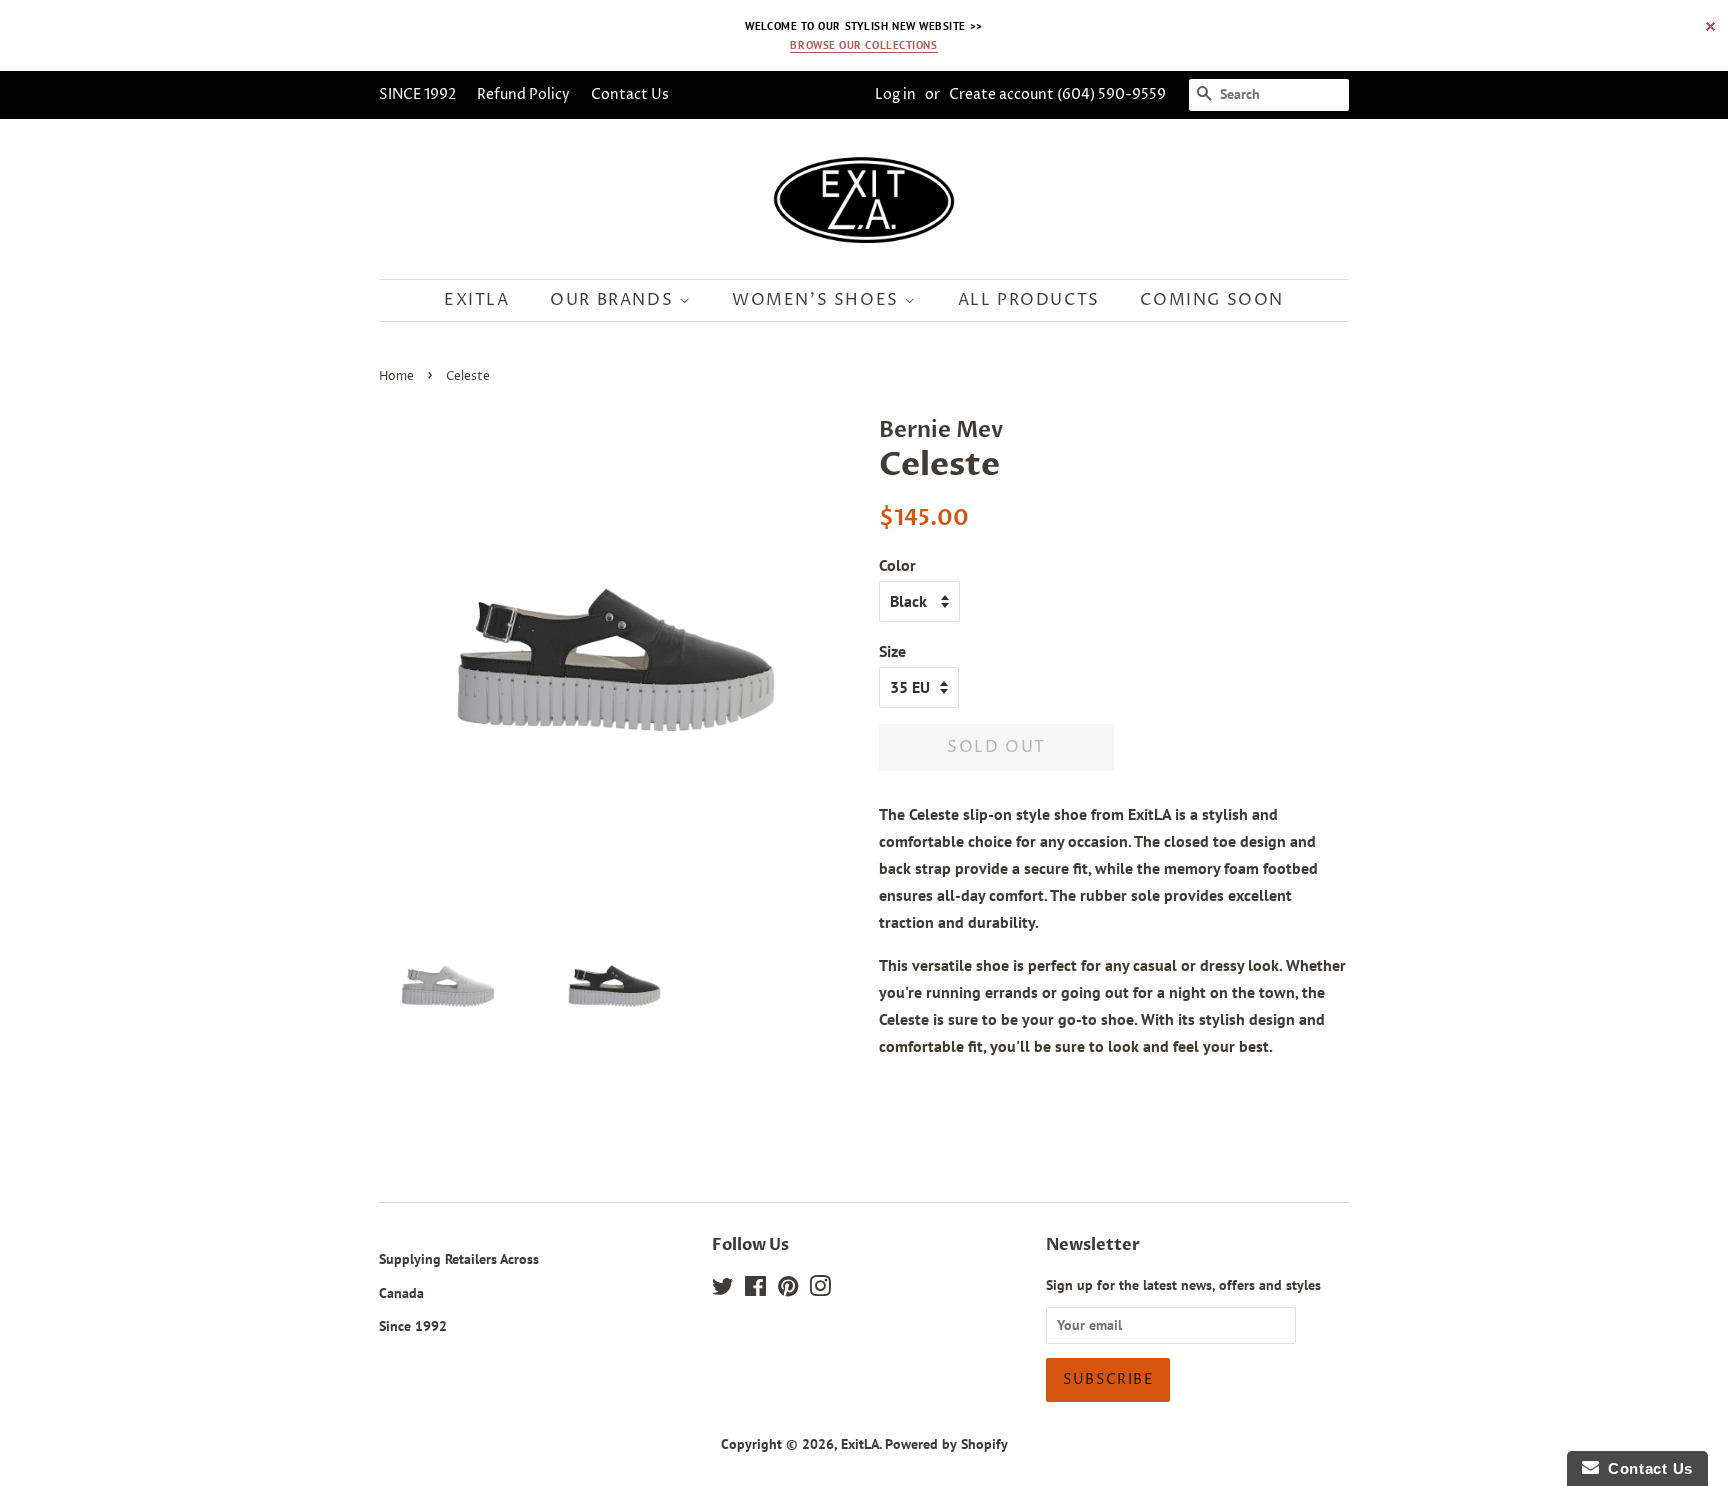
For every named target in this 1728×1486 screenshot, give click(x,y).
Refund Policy (534, 94)
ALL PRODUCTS (1029, 300)
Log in (895, 94)
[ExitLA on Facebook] (755, 1290)
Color (897, 565)
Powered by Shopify (946, 1444)
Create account (1001, 94)
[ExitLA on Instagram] (820, 1290)
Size (892, 651)
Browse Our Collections (863, 45)
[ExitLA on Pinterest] (788, 1290)
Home (396, 376)
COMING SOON (1212, 300)
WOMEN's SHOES (818, 300)
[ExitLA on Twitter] (723, 1290)
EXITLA (477, 300)
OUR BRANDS (614, 300)
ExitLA (860, 1444)
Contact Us (640, 94)
